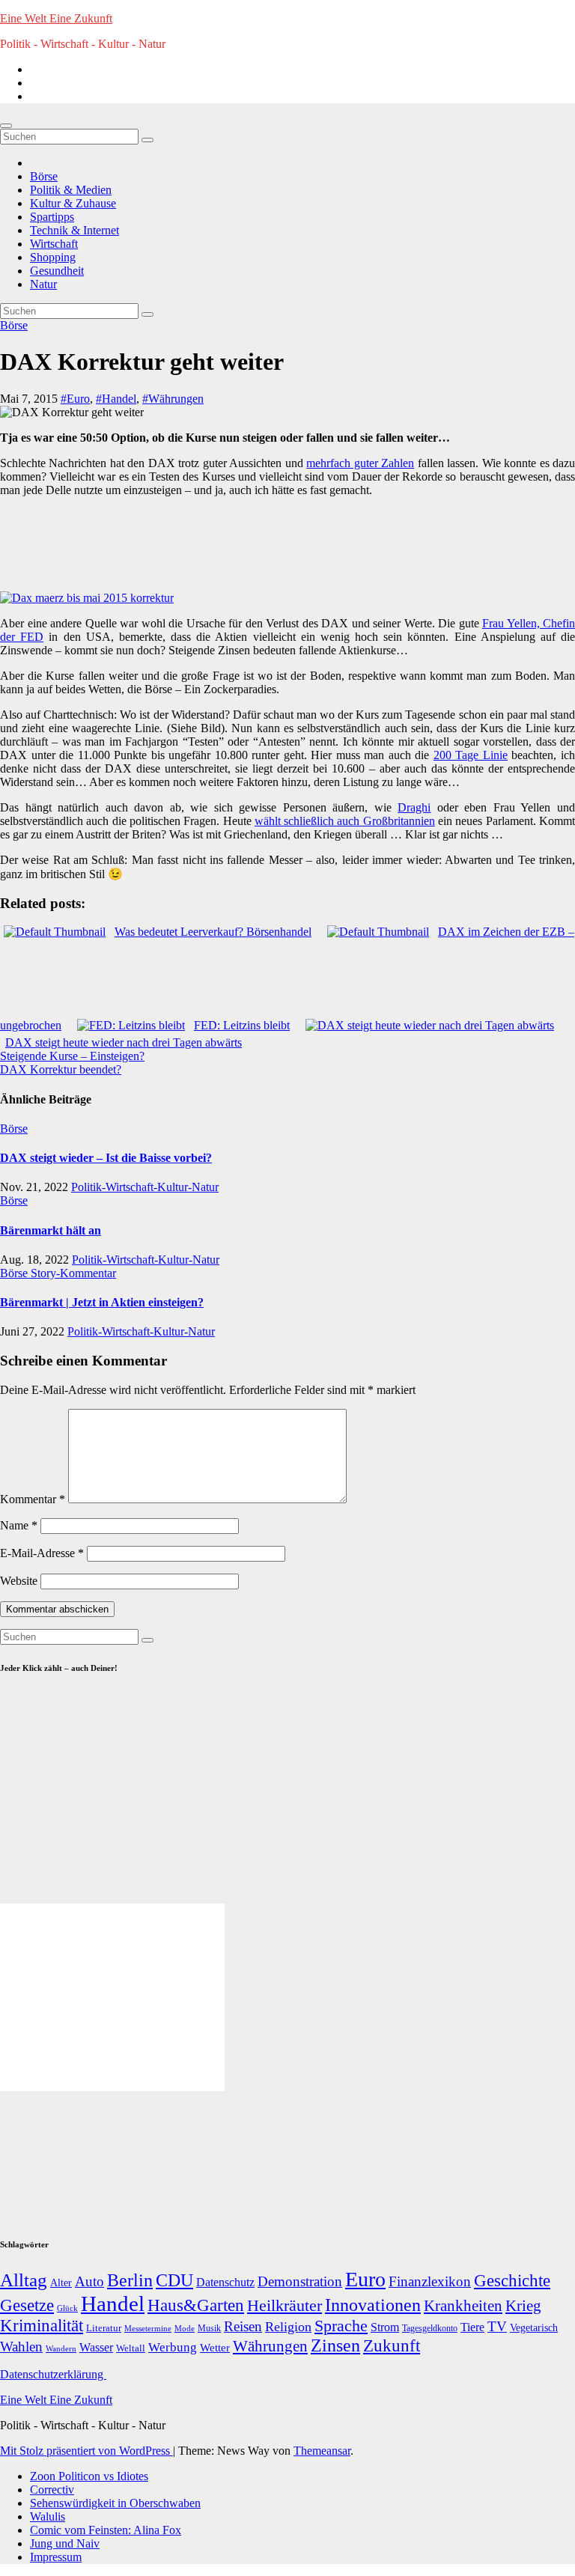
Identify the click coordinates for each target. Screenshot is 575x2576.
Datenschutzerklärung (53, 2374)
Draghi (414, 807)
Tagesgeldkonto (430, 2329)
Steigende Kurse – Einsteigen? (72, 1056)
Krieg (523, 2306)
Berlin (130, 2280)
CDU (174, 2280)
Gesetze (27, 2305)
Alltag (24, 2280)
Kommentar (33, 1499)
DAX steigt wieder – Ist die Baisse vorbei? (106, 1158)
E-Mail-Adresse (42, 1553)
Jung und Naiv (65, 2543)
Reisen (243, 2326)
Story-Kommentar (73, 1273)
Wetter (215, 2347)
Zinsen (335, 2345)
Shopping (53, 257)
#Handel (116, 399)
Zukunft (392, 2346)
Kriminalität (42, 2326)
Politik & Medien (71, 190)
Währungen (270, 2346)
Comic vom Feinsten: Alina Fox (106, 2530)
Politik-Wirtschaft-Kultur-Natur (145, 1187)
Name (19, 1525)
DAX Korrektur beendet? (61, 1069)
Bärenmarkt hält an (51, 1230)
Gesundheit (57, 271)
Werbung (173, 2347)
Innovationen (373, 2305)
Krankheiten (463, 2306)
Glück (67, 2308)
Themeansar (322, 2451)
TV (497, 2326)
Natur (43, 284)
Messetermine (148, 2329)
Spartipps (52, 217)
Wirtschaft (54, 244)
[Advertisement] (281, 543)
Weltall (131, 2348)
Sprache (341, 2326)
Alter (61, 2283)
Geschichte (512, 2280)
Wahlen (21, 2347)
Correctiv (52, 2490)
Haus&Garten (196, 2305)
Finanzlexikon (430, 2281)
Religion (288, 2327)
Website (19, 1581)
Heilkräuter (285, 2305)
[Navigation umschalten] (6, 126)
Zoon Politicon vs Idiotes (89, 2476)
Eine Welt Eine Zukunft (56, 18)
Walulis (48, 2516)
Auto (89, 2281)
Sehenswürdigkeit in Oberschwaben (115, 2503)
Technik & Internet (74, 230)
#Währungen (173, 399)
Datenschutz (225, 2282)
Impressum (56, 2557)
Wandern (61, 2348)
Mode (185, 2329)
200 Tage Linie (471, 755)
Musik (209, 2328)
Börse (44, 176)
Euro (365, 2279)
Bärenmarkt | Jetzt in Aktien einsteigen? (102, 1302)
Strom (385, 2327)
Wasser (96, 2347)
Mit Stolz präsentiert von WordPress (86, 2451)
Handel (113, 2304)
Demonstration (300, 2281)
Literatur (104, 2328)
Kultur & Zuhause (73, 203)
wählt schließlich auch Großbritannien (345, 821)
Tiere (472, 2327)
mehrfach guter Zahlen (360, 463)
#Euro (75, 399)
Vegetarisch (534, 2328)
